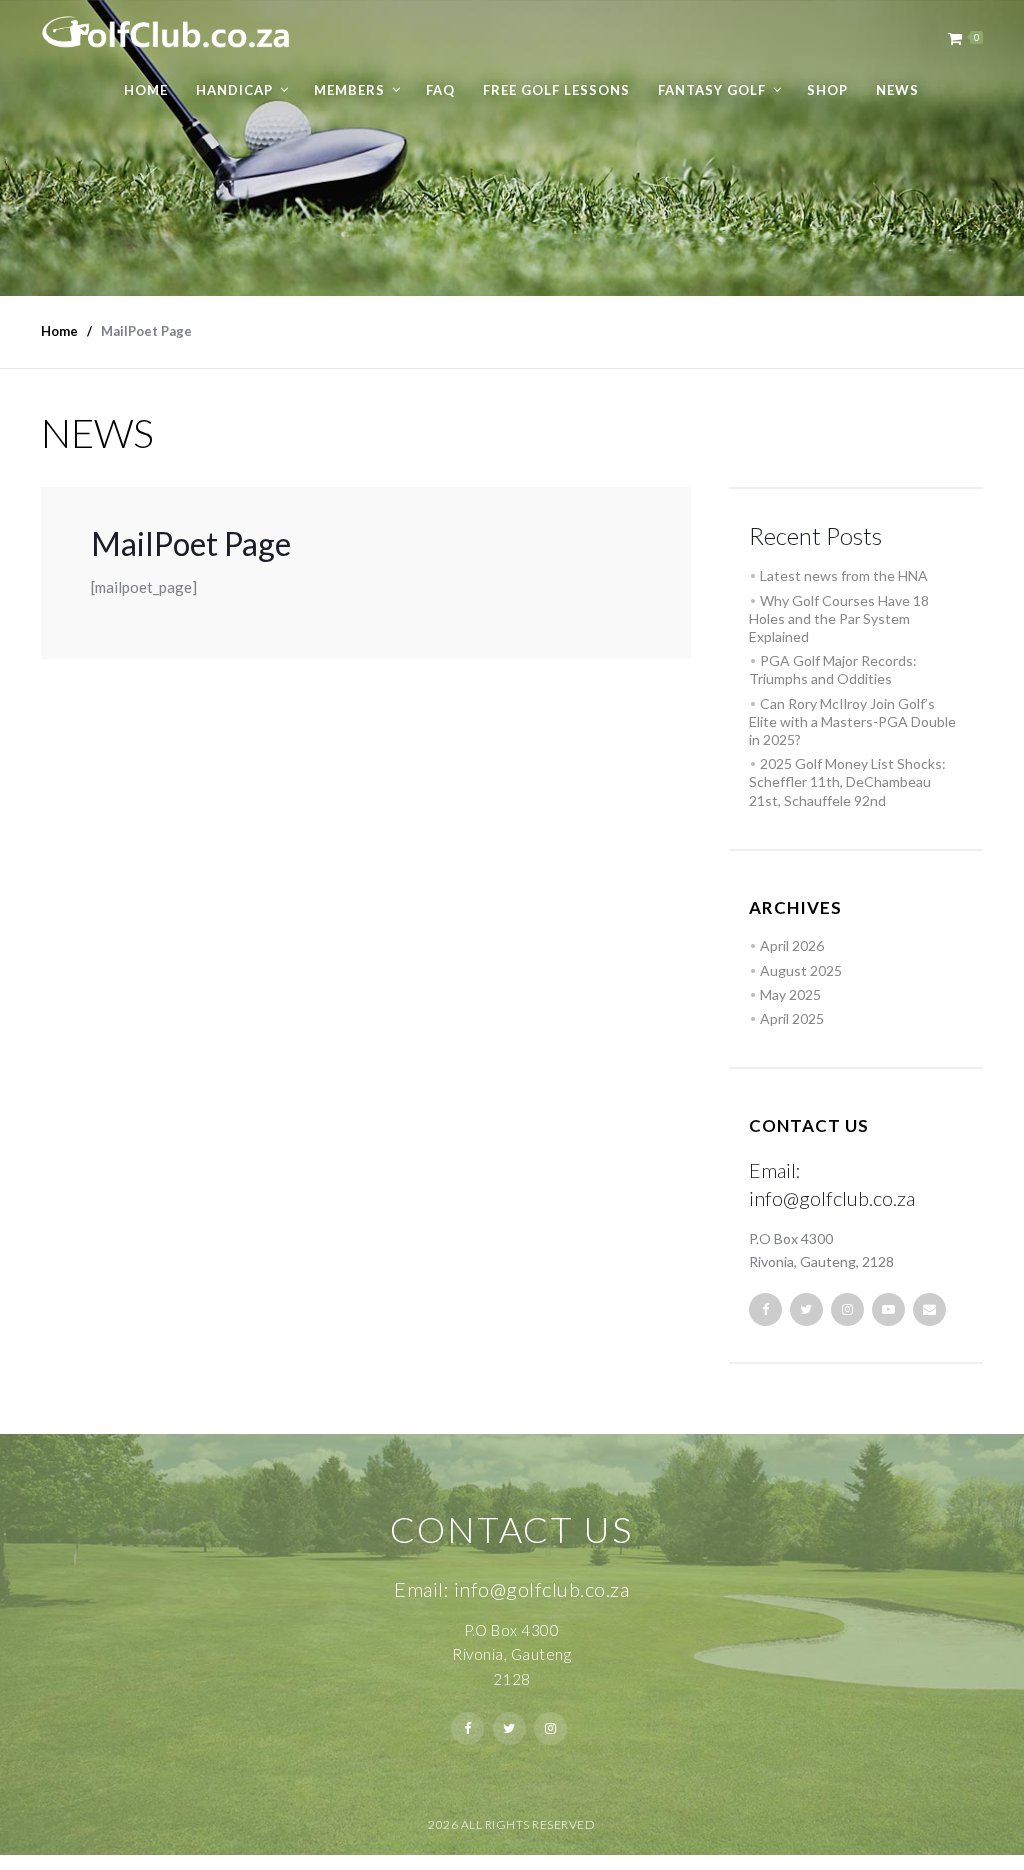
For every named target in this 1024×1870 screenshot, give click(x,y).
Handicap (234, 90)
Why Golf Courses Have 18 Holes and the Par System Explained (839, 618)
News (897, 90)
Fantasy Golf (712, 90)
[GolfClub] (166, 25)
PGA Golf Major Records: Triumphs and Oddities (833, 669)
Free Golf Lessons (556, 90)
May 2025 (790, 994)
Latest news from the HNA (844, 575)
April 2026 (792, 945)
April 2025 (792, 1018)
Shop (827, 90)
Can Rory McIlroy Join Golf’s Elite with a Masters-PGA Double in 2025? (852, 721)
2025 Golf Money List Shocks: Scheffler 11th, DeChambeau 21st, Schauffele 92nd (847, 781)
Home (146, 90)
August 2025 (801, 970)
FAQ (440, 90)
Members (349, 90)
